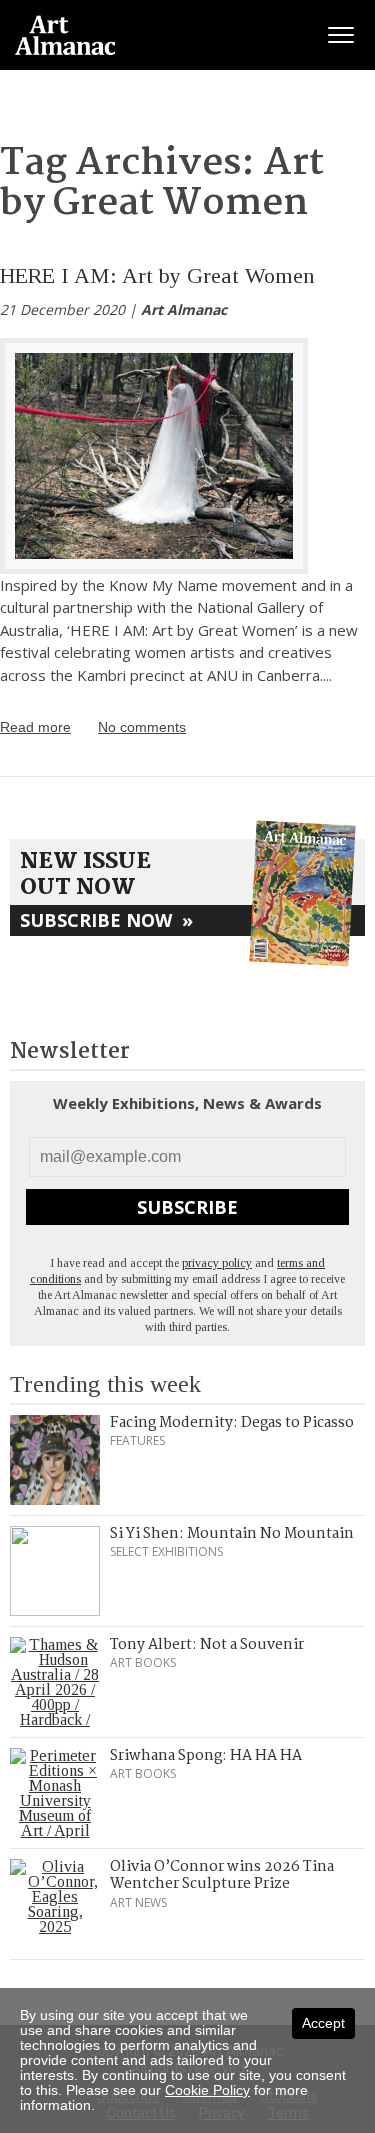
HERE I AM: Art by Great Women (157, 275)
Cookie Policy (207, 2090)
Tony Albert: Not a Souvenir (207, 1645)
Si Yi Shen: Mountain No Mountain (232, 1534)
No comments (142, 727)
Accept (323, 2023)
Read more (35, 727)
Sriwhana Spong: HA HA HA (206, 1756)
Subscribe (187, 1207)
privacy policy (217, 1263)
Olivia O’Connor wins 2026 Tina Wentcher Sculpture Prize (222, 1876)
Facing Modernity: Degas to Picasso (232, 1423)
